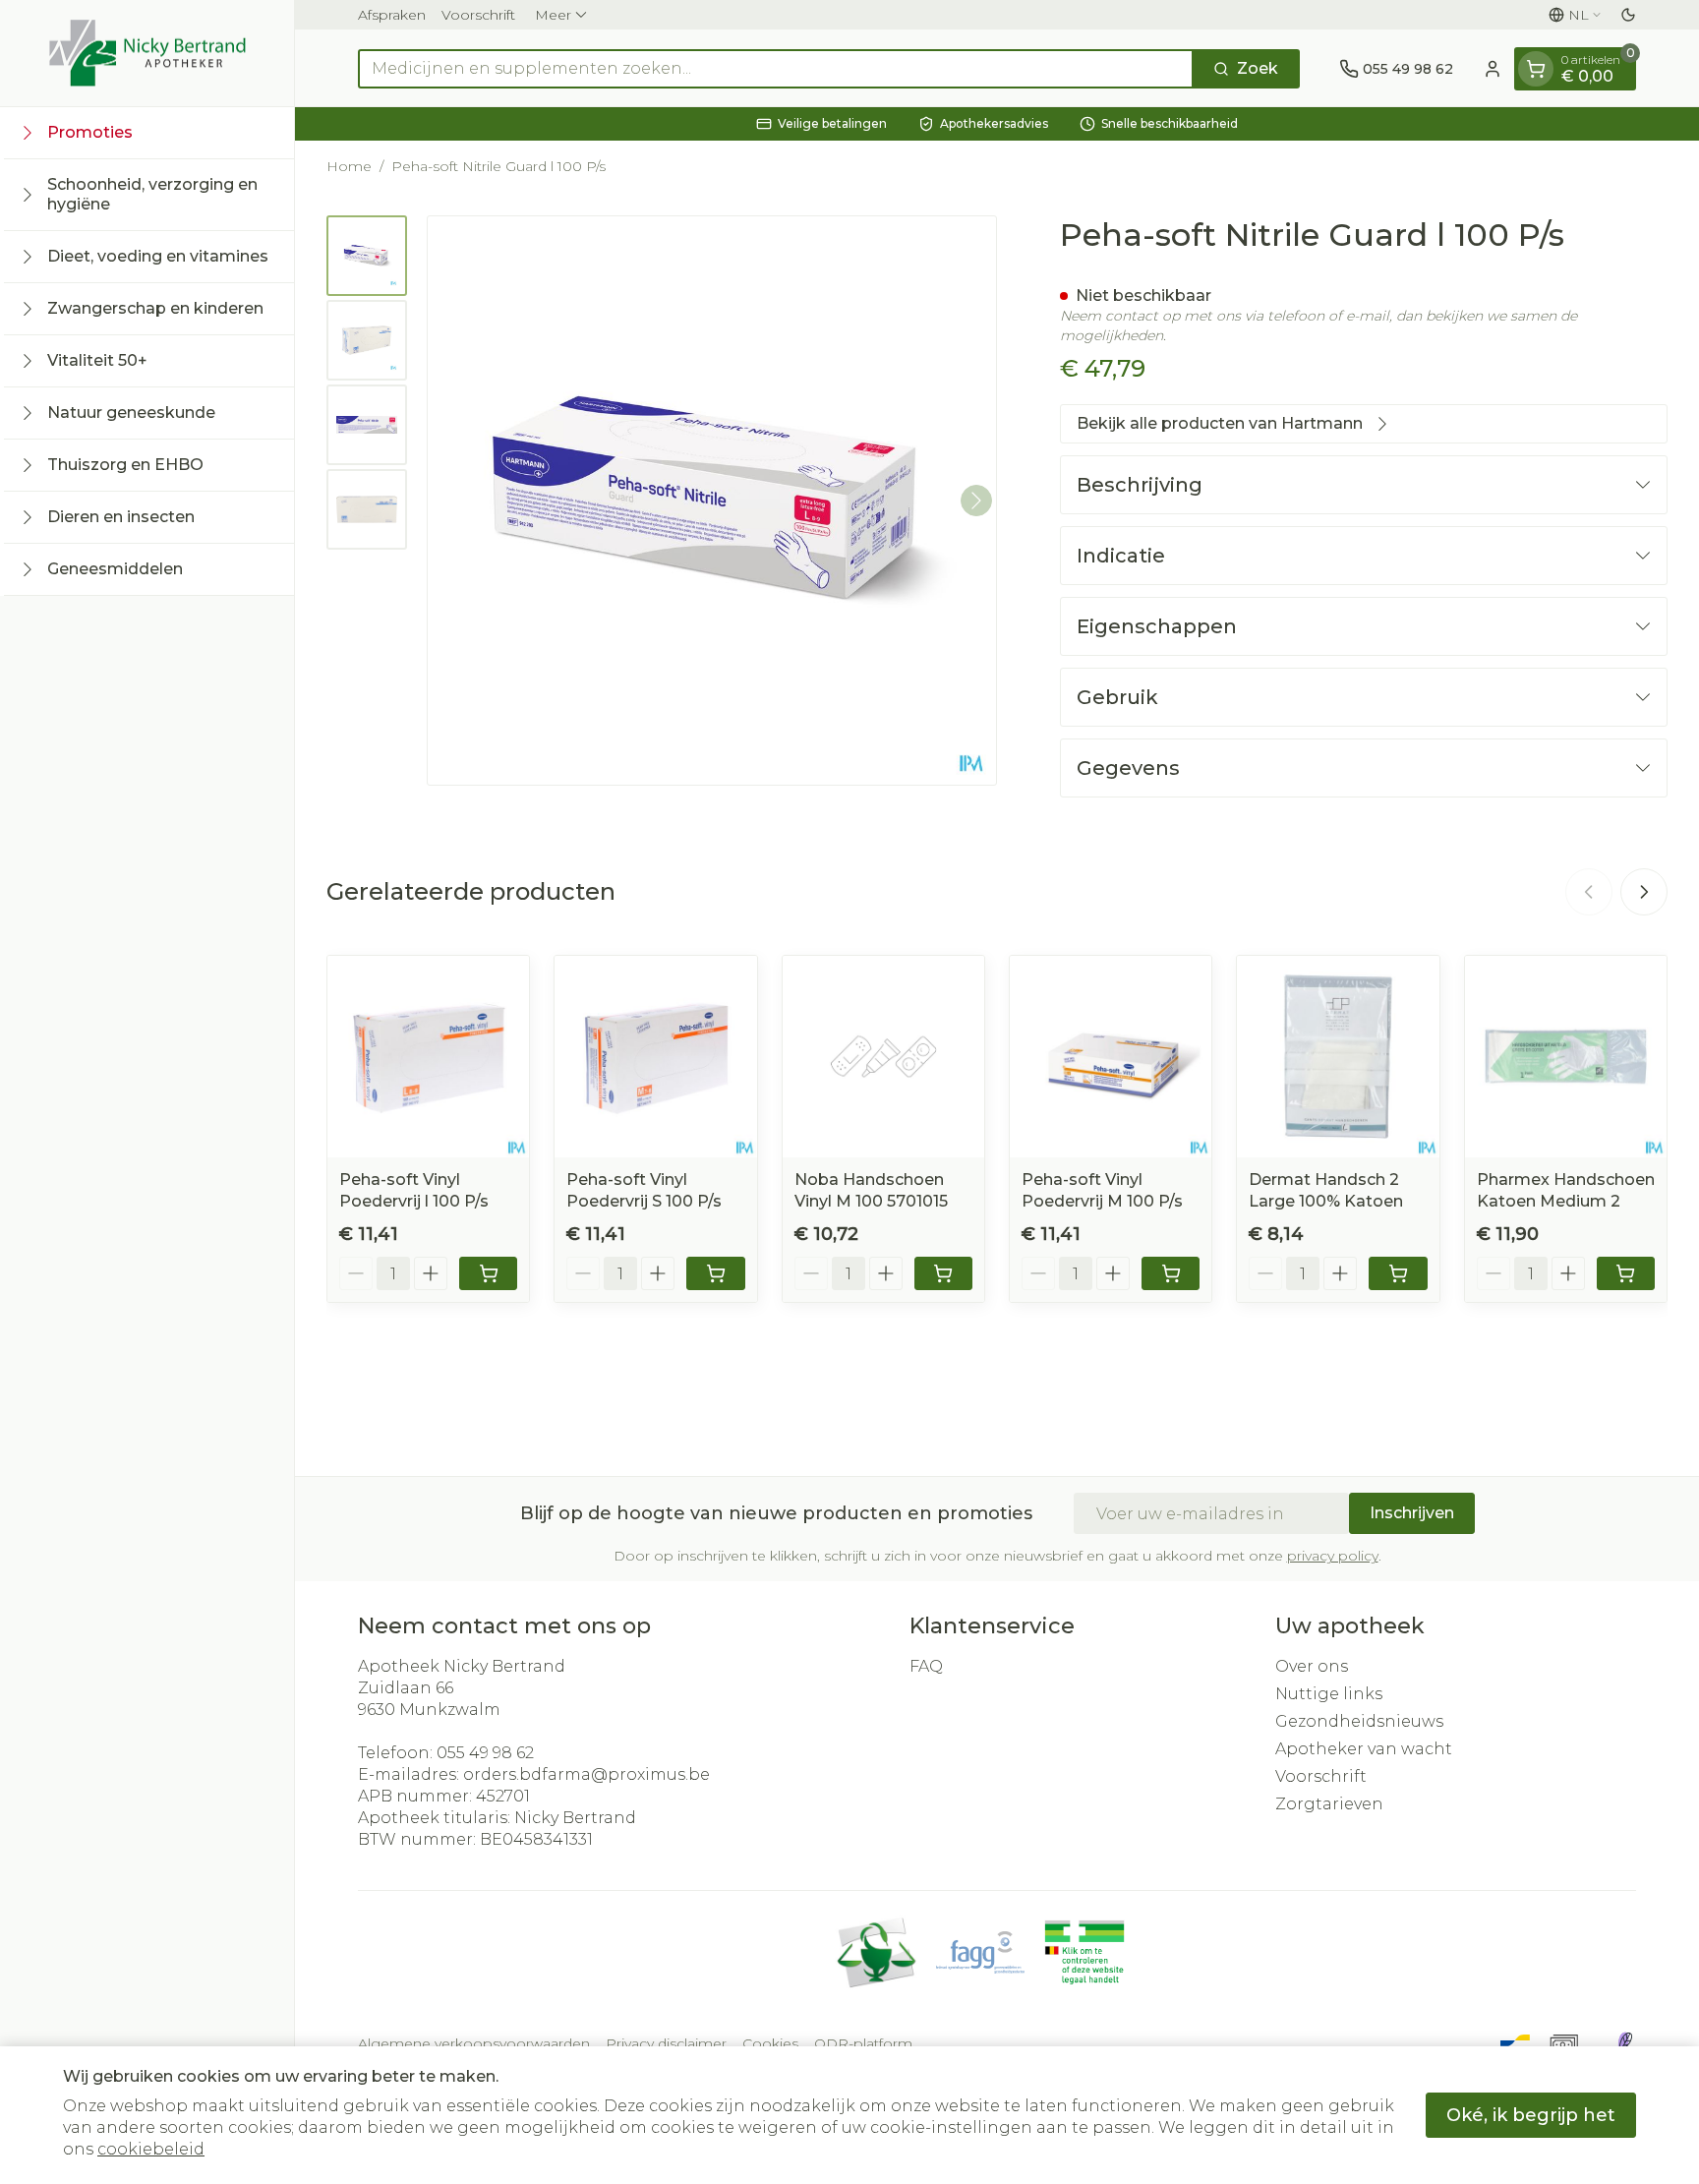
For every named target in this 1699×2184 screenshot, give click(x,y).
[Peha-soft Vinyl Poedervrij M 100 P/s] (1111, 1057)
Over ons (1312, 1666)
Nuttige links (1329, 1694)
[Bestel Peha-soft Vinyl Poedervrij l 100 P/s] (488, 1273)
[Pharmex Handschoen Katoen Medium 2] (1566, 1057)
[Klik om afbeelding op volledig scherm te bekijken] (712, 501)
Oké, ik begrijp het (1531, 2115)
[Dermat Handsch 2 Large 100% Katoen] (1338, 1057)
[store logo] (147, 53)
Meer (553, 15)
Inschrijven (1412, 1513)
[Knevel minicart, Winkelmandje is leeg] (1536, 69)
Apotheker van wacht (1364, 1749)
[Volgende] (976, 501)
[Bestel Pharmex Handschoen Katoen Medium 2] (1626, 1273)
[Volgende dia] (1644, 892)
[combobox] (776, 69)
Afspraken (392, 15)
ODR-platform (863, 2043)
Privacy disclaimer (666, 2043)
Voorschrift (478, 15)
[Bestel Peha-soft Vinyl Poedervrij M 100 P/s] (1171, 1273)
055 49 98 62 (485, 1753)
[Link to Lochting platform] (1624, 2043)
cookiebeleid (151, 2149)
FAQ (926, 1666)
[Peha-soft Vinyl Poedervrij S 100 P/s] (655, 1057)
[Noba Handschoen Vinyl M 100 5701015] (883, 1057)
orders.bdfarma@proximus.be (586, 1774)
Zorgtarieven (1329, 1804)
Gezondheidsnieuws (1359, 1721)
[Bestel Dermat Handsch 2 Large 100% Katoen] (1398, 1273)
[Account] (1493, 69)
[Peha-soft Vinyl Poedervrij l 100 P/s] (428, 1057)
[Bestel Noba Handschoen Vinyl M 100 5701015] (943, 1273)
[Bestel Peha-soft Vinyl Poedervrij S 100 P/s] (715, 1273)
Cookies (770, 2043)
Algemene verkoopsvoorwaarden (474, 2043)
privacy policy (1333, 1556)
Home (349, 166)
